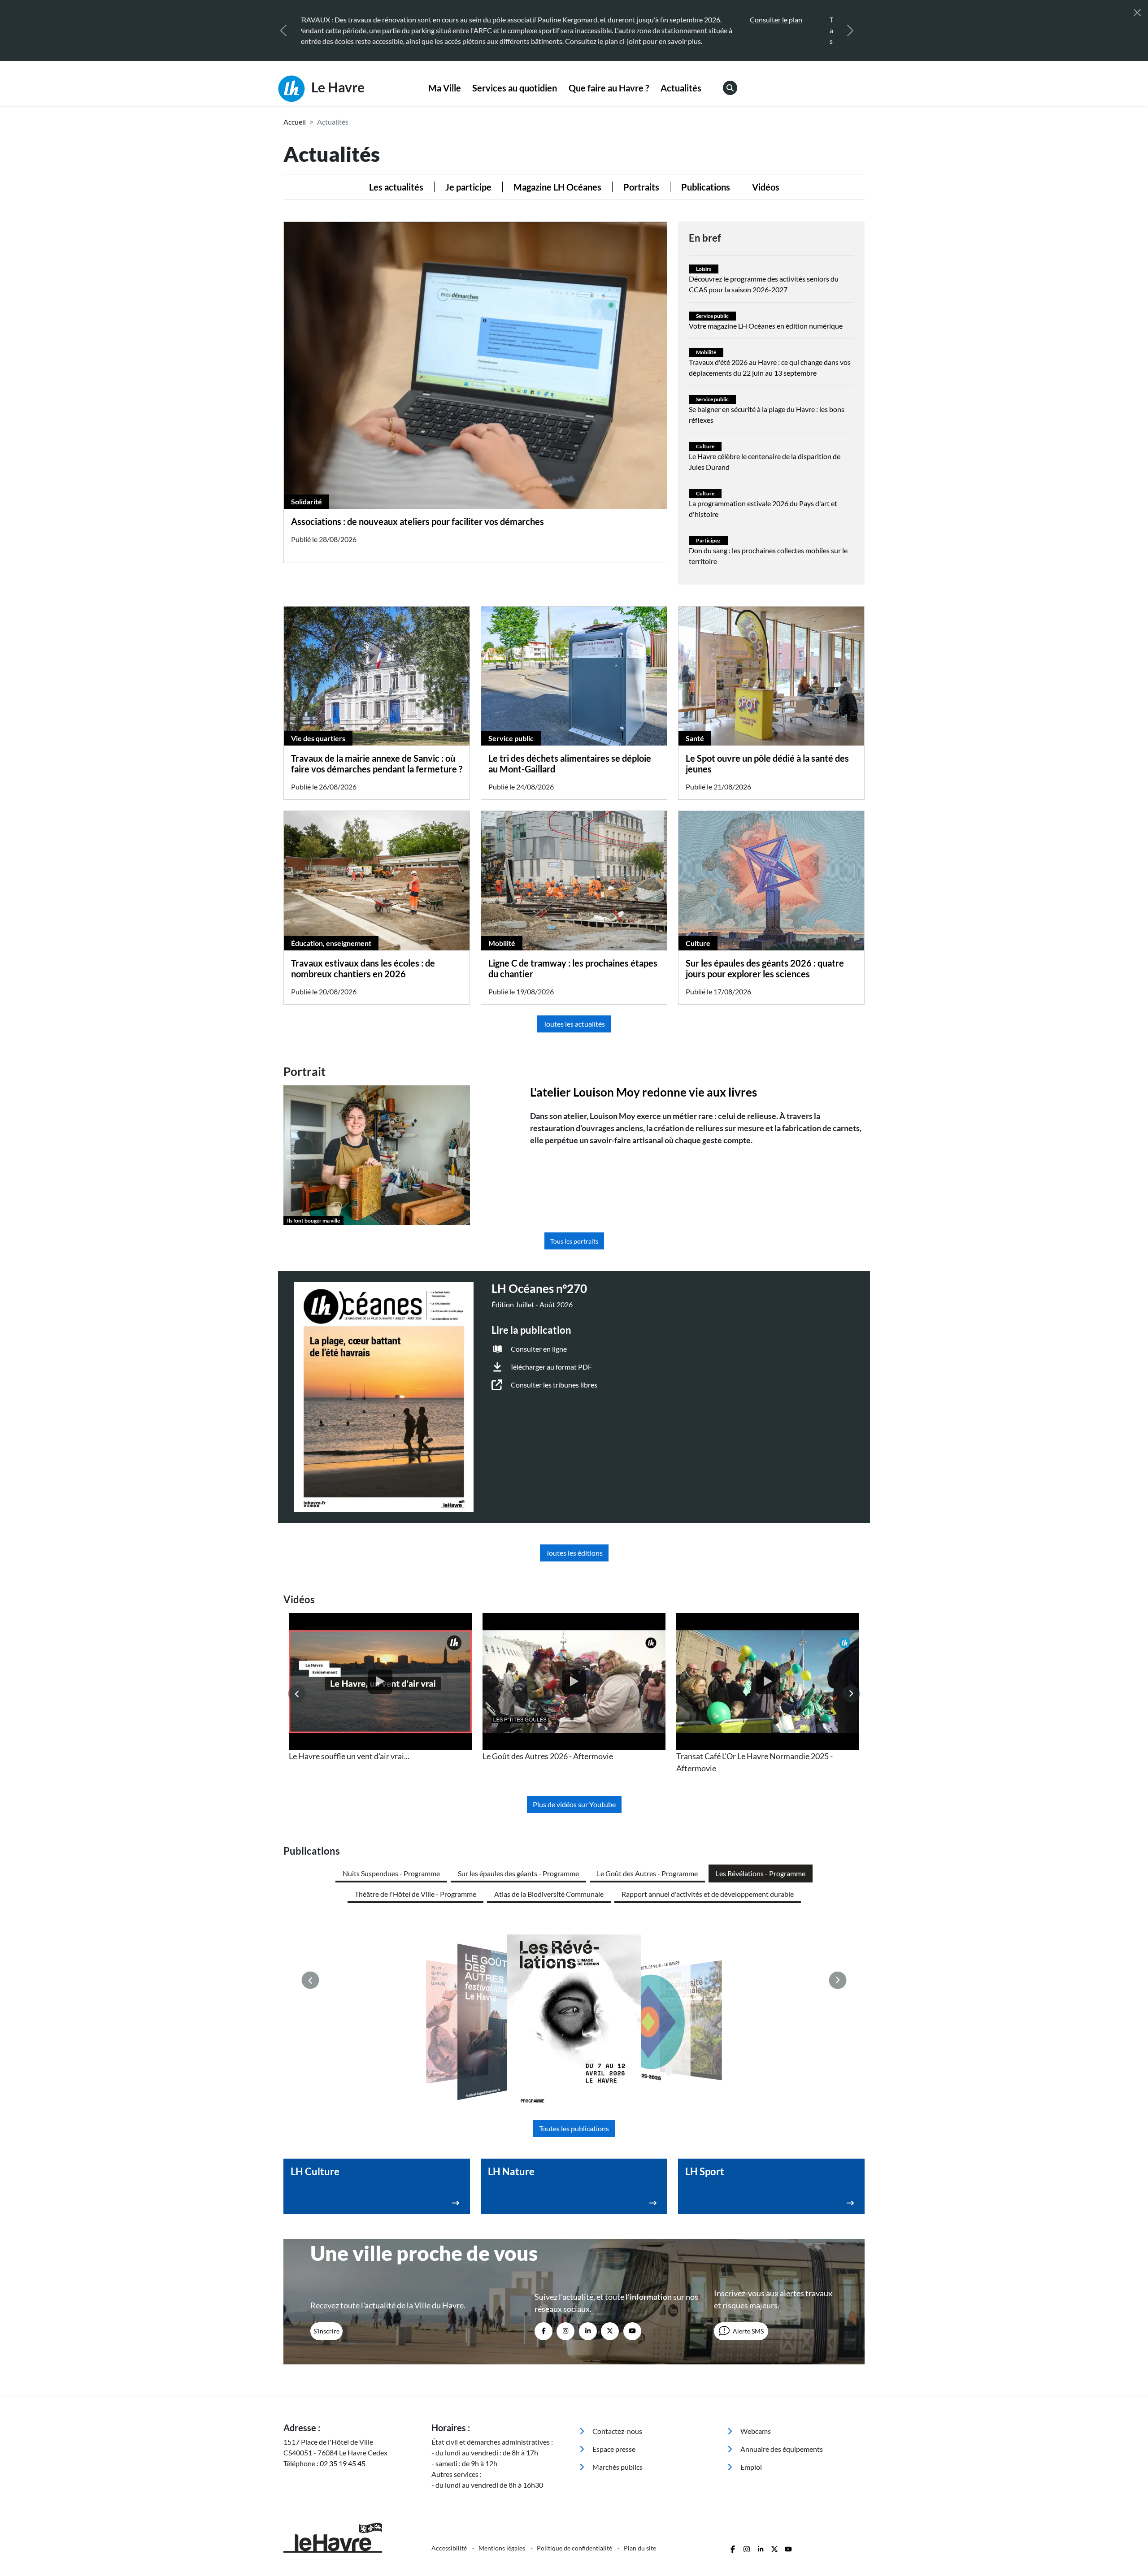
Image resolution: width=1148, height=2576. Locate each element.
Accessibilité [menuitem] (450, 2548)
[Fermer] (1137, 13)
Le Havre (337, 87)
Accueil (295, 122)
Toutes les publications (574, 2128)
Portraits (641, 187)
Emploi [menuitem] (750, 2467)
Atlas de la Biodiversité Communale (549, 1894)
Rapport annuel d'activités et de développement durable (708, 1894)
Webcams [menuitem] (755, 2431)
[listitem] (380, 1688)
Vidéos (766, 187)
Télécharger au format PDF (551, 1367)
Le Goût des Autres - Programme (647, 1873)
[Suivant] (850, 30)
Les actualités (396, 187)
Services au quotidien (515, 88)
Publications (706, 187)
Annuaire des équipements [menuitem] (781, 2449)
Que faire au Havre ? (609, 88)
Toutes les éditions (574, 1553)
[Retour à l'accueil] (352, 2538)
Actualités (681, 88)
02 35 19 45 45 (343, 2463)
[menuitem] (445, 88)
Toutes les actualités (574, 1024)
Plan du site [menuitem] (640, 2548)
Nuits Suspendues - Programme (391, 1873)
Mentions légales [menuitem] (502, 2548)
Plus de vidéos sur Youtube (574, 1804)
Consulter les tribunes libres (554, 1385)
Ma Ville (445, 88)
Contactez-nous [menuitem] (617, 2431)
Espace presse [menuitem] (613, 2449)
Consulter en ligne (539, 1349)
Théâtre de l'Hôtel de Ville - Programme (415, 1894)
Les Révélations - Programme (761, 1873)
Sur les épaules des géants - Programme (518, 1873)
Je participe (468, 187)
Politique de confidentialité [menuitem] (575, 2548)
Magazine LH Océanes (557, 187)
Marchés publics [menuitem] (617, 2467)
